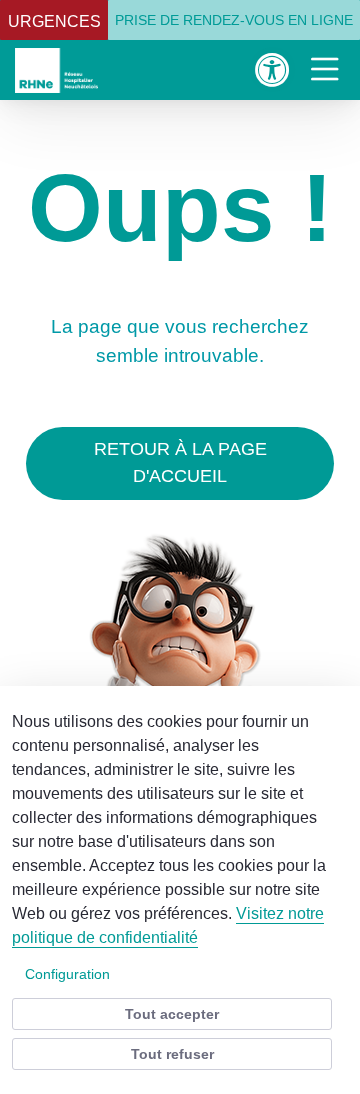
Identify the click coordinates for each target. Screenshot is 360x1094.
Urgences (54, 21)
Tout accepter (172, 1014)
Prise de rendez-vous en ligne (234, 20)
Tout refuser (172, 1054)
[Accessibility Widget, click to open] (272, 69)
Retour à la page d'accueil (180, 462)
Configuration (67, 974)
